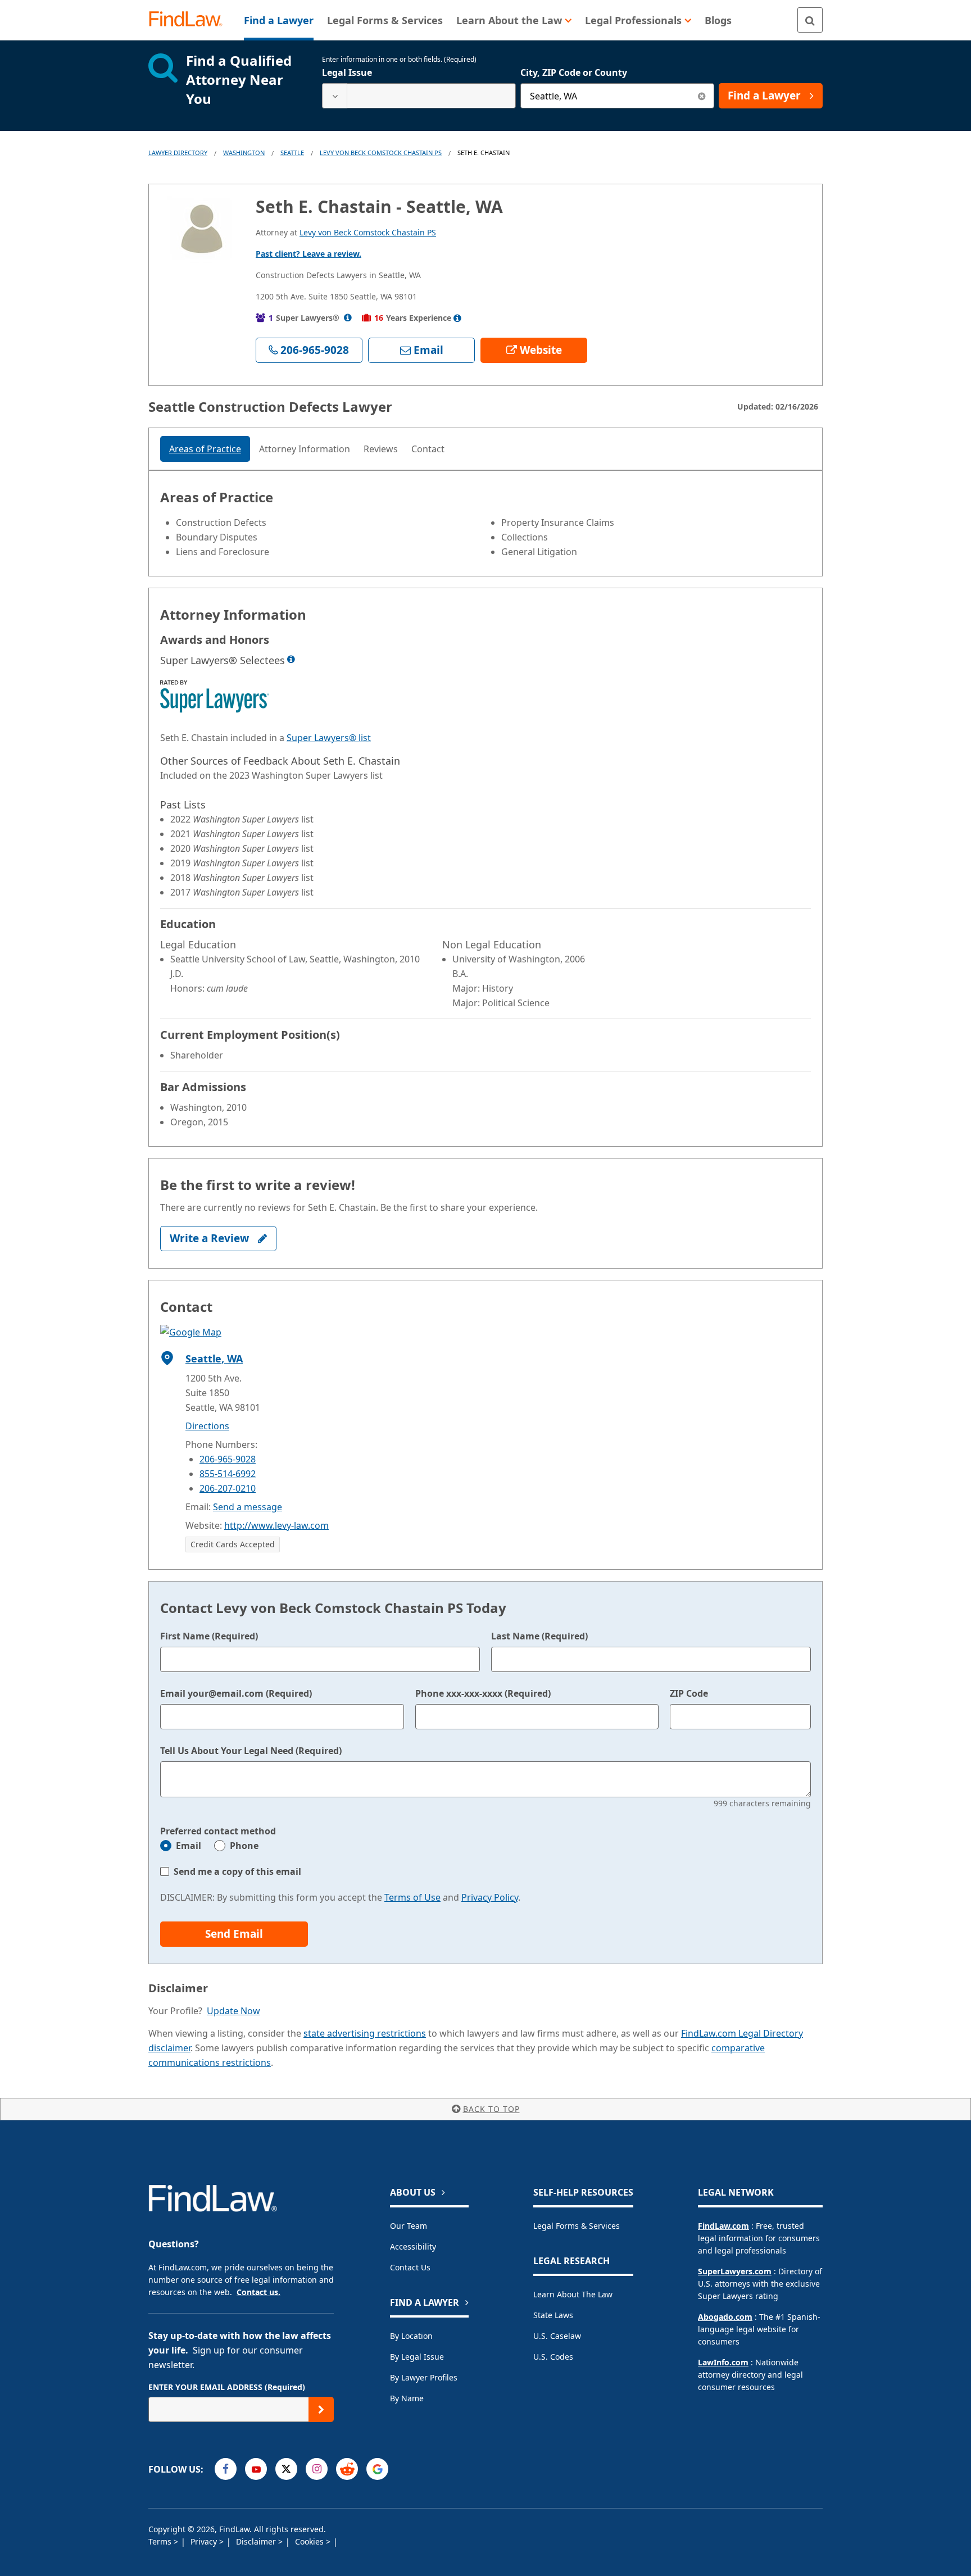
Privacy (205, 2541)
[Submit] (321, 2409)
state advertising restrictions (365, 2033)
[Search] (810, 20)
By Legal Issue (417, 2357)
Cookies (310, 2541)
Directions (207, 1426)
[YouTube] (256, 2469)
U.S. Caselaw (557, 2336)
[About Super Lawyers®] (348, 318)
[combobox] (419, 96)
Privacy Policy (490, 1897)
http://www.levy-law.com (276, 1525)
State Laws (553, 2315)
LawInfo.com (723, 2362)
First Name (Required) (209, 1636)
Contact (428, 449)
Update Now (233, 2011)
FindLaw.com (723, 2226)
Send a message (248, 1507)
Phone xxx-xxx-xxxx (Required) (483, 1693)
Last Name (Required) (539, 1636)
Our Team (409, 2226)
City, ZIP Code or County (574, 72)
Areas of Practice (205, 449)
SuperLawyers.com (735, 2271)
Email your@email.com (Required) (236, 1693)
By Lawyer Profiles (424, 2377)
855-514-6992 (228, 1474)
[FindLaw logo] (190, 20)
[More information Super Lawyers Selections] (291, 659)
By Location (411, 2336)
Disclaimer (257, 2541)
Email (189, 1846)
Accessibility (413, 2246)
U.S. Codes (553, 2357)
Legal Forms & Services (577, 2226)
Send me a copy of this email (237, 1871)
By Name (407, 2398)
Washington (244, 153)
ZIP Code (689, 1693)
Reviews (381, 449)
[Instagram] (317, 2469)
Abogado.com (725, 2317)
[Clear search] (702, 96)
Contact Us (410, 2267)
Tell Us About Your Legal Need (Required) (251, 1751)
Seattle (292, 153)
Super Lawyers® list (329, 738)
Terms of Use (412, 1897)
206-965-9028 (228, 1459)
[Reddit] (347, 2469)
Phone (244, 1846)
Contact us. (258, 2292)
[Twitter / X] (286, 2469)
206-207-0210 (228, 1488)
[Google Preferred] (377, 2469)
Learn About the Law (573, 2294)
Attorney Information (305, 449)
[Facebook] (226, 2469)
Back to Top (491, 2109)
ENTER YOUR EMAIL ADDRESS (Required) (227, 2387)
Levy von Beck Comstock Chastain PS (381, 153)
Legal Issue (347, 72)
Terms (161, 2541)
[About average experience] (457, 318)
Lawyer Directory (178, 153)
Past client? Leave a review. (308, 254)
